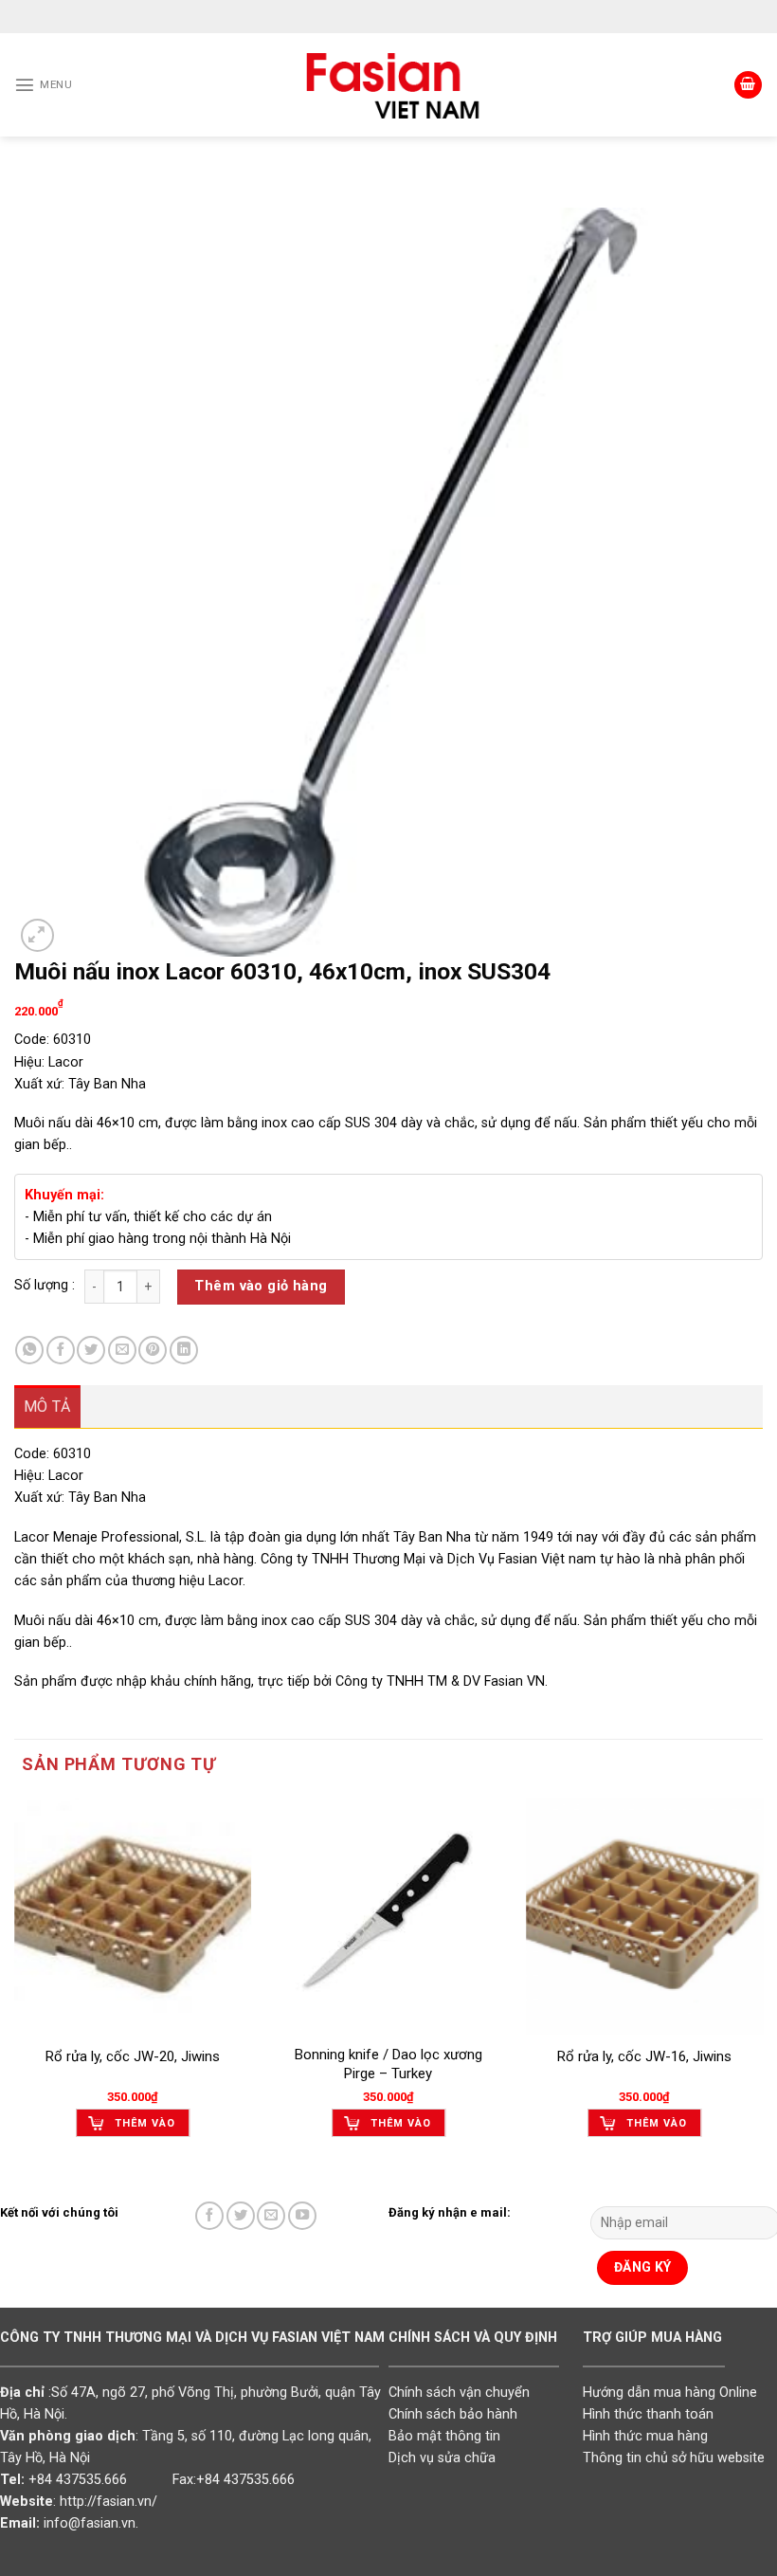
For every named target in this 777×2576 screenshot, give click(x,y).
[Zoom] (37, 935)
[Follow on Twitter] (241, 2216)
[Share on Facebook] (61, 1350)
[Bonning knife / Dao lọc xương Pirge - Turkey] (388, 1916)
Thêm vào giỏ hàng (261, 1286)
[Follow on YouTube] (302, 2216)
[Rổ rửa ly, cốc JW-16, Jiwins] (644, 1916)
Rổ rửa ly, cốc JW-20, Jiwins (133, 2056)
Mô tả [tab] (47, 1407)
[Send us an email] (271, 2216)
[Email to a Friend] (122, 1350)
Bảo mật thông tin (444, 2436)
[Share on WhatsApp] (29, 1350)
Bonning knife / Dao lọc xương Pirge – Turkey (388, 2064)
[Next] (762, 1983)
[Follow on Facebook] (209, 2216)
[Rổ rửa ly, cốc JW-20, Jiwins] (133, 1916)
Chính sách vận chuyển (459, 2393)
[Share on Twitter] (91, 1350)
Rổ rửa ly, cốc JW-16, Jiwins (644, 2056)
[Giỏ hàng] (748, 85)
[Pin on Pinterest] (153, 1350)
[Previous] (15, 1983)
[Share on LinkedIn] (184, 1350)
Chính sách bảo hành (453, 2414)
